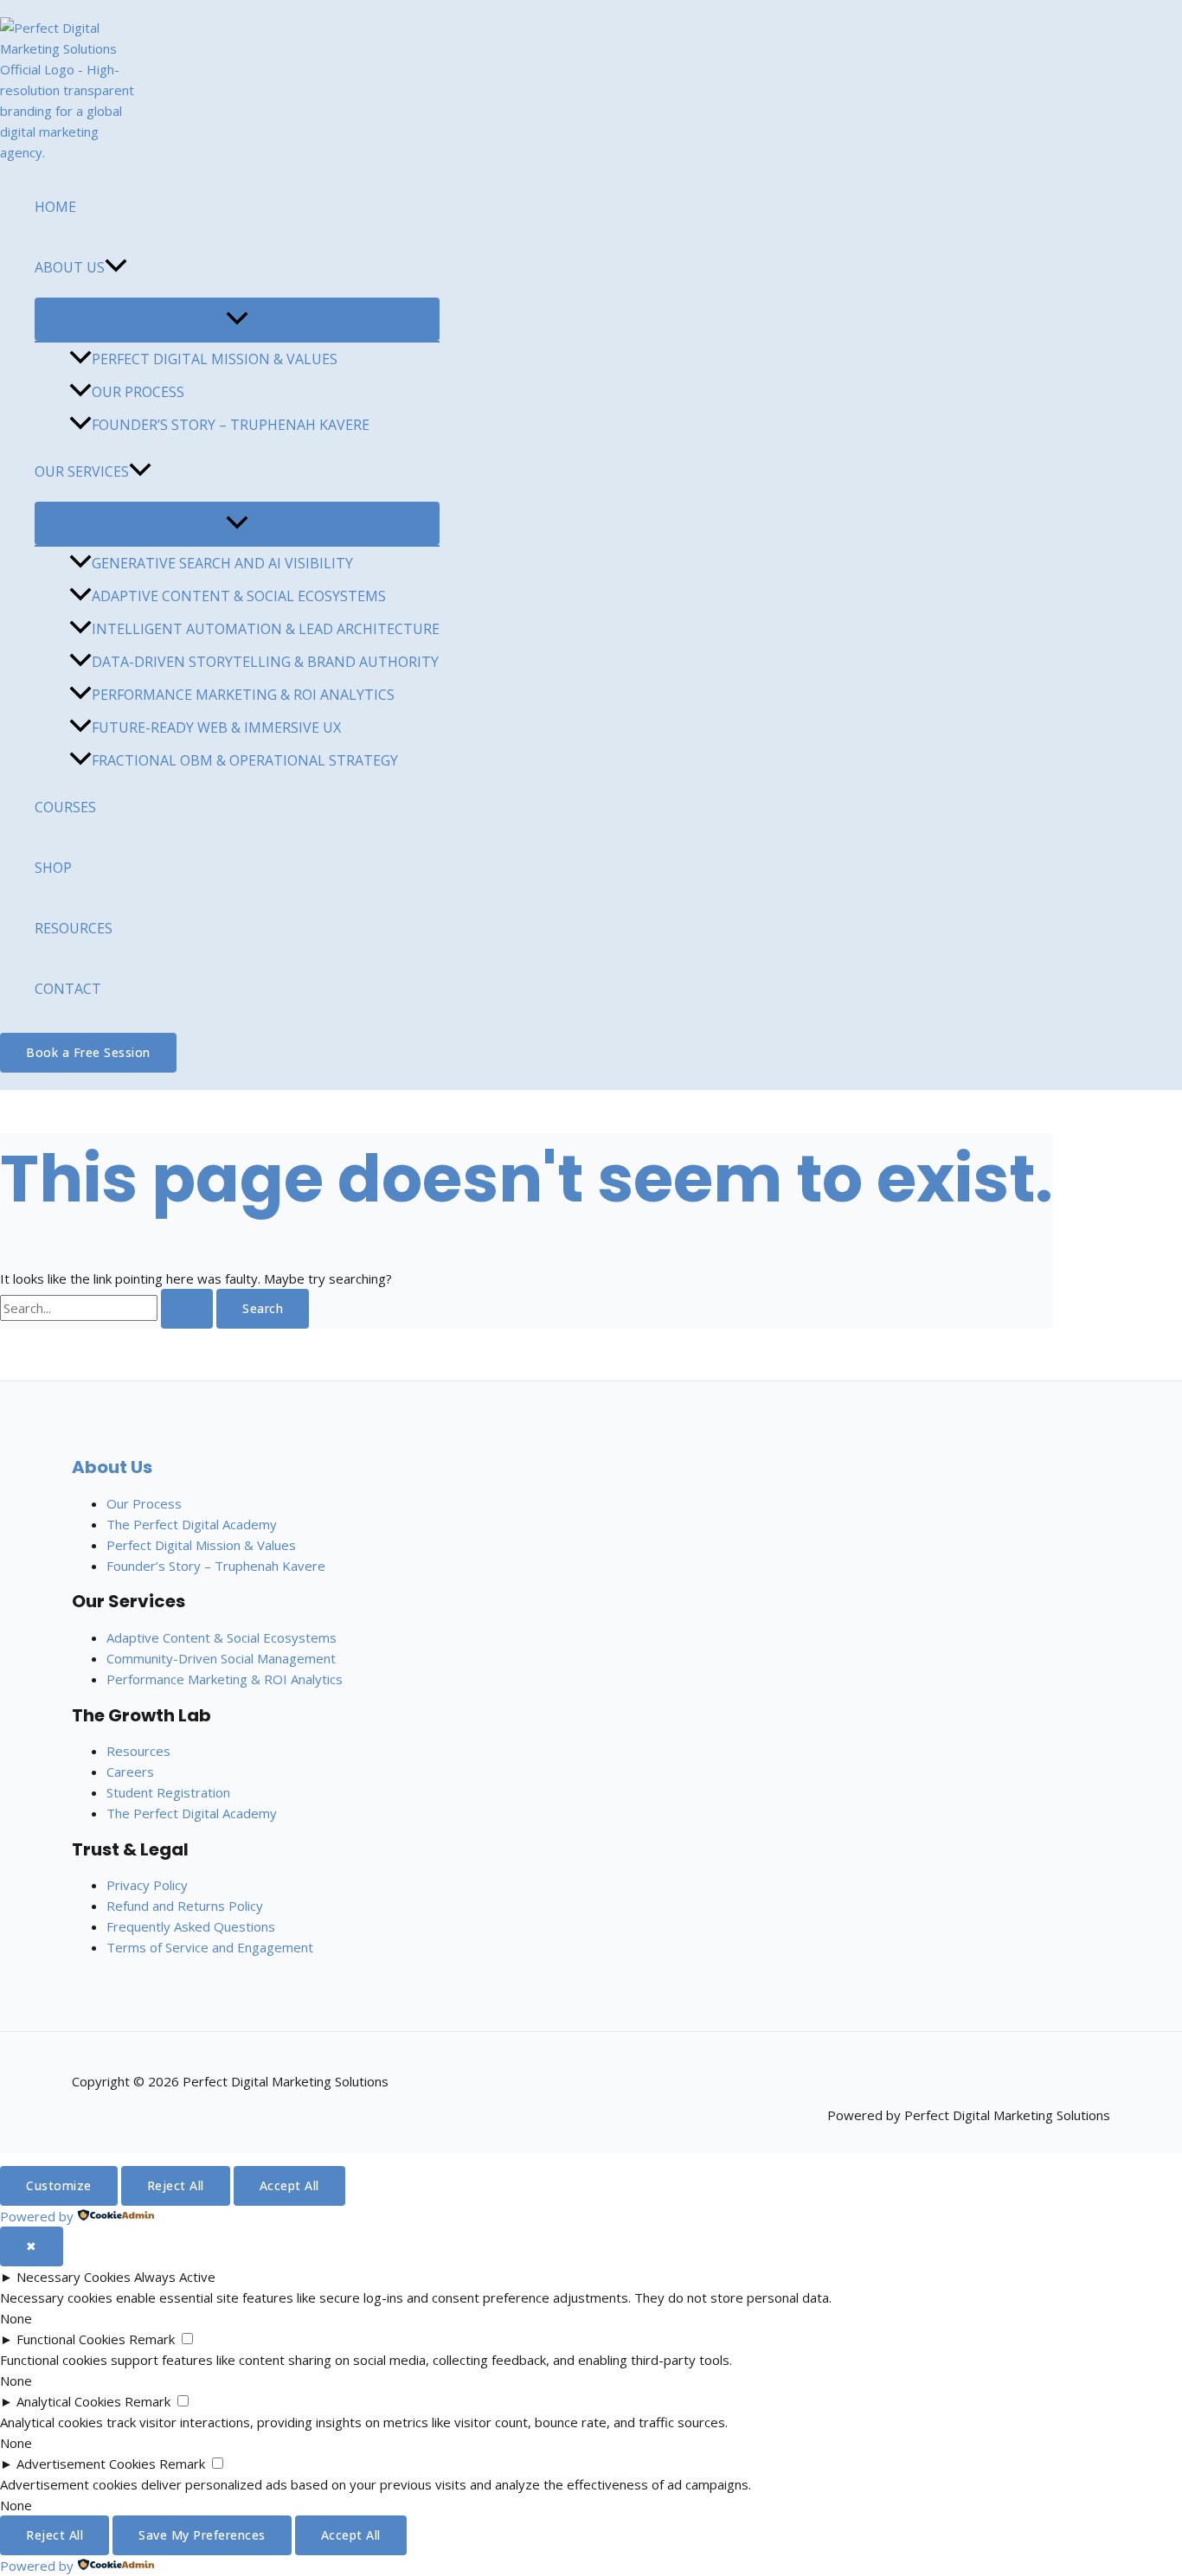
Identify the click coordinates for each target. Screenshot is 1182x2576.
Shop (53, 868)
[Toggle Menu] (237, 319)
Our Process (138, 392)
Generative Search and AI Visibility (222, 563)
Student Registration (168, 1792)
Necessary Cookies (74, 2277)
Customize (59, 2185)
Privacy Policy (147, 1885)
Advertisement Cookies (86, 2464)
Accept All (289, 2185)
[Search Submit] (187, 1309)
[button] (116, 267)
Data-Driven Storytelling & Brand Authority (265, 662)
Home (55, 207)
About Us (70, 267)
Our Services (82, 471)
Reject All (176, 2185)
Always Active (175, 2277)
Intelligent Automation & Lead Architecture (266, 629)
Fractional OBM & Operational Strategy (245, 760)
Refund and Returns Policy (185, 1906)
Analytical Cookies (69, 2401)
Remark (152, 2339)
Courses (65, 807)
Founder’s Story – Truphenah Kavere (231, 425)
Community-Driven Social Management (221, 1658)
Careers (130, 1772)
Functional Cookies (71, 2339)
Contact (68, 989)
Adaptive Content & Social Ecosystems (239, 596)
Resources (74, 928)
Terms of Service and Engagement (210, 1947)
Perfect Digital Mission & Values (215, 359)
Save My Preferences (202, 2535)
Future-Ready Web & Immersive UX (216, 727)
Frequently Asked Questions (191, 1926)
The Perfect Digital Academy (192, 1524)
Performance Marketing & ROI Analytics (243, 695)
